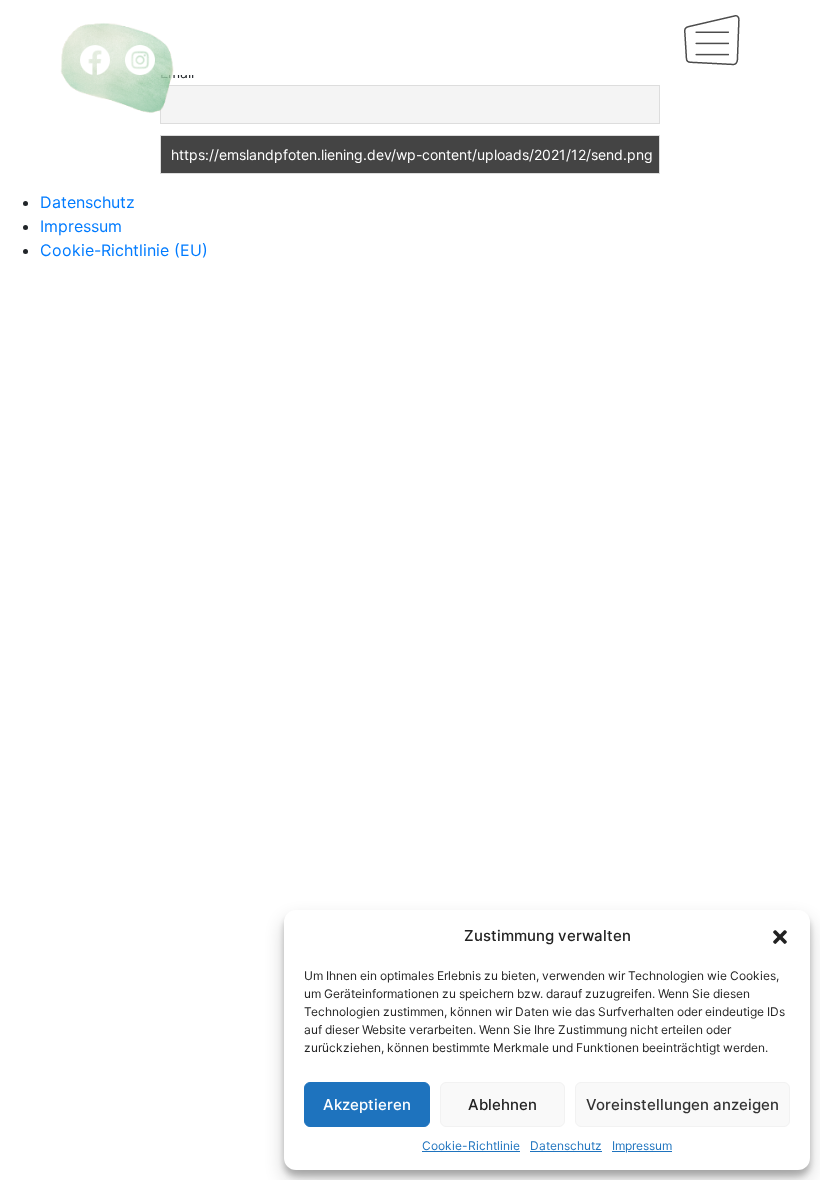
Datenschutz (566, 1145)
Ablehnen (502, 1104)
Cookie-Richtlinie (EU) (124, 250)
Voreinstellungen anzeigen (682, 1104)
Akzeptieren (367, 1104)
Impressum (642, 1145)
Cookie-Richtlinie (471, 1145)
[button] (780, 936)
